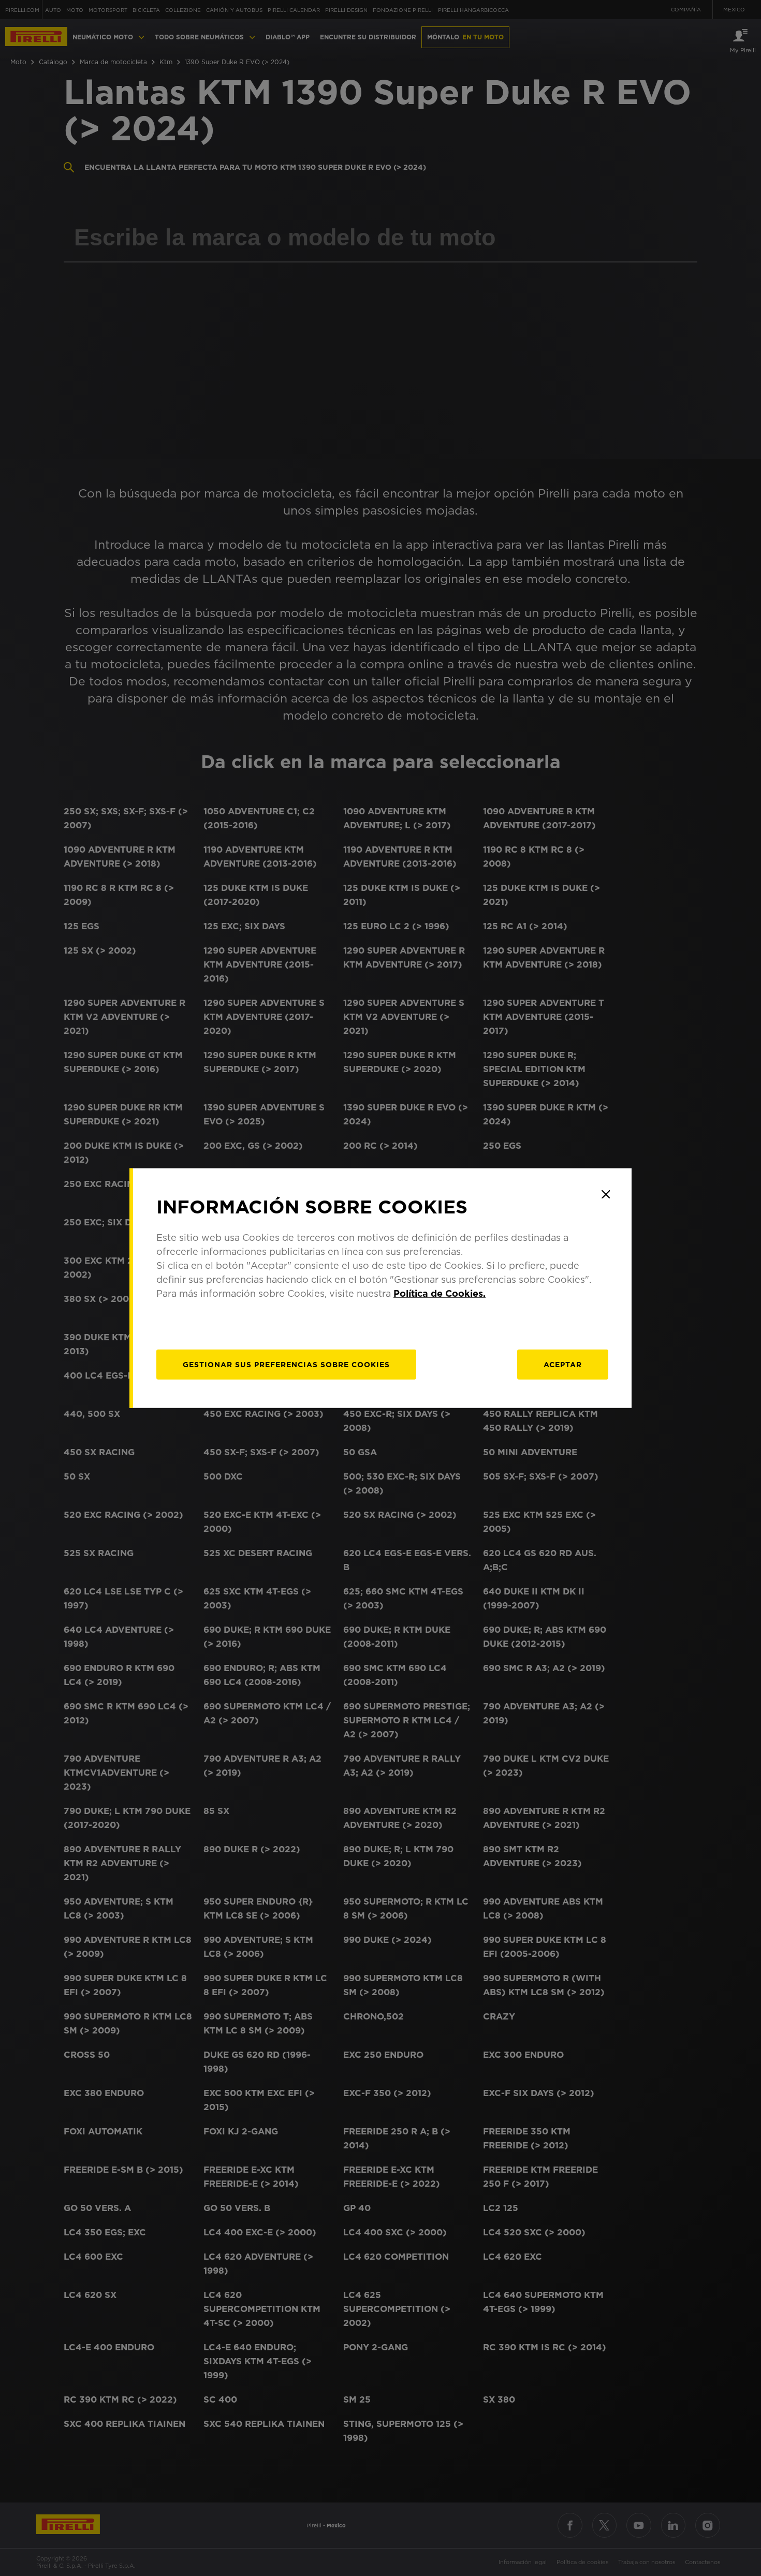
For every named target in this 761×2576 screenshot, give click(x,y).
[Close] (606, 1194)
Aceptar (563, 1364)
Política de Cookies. (440, 1293)
